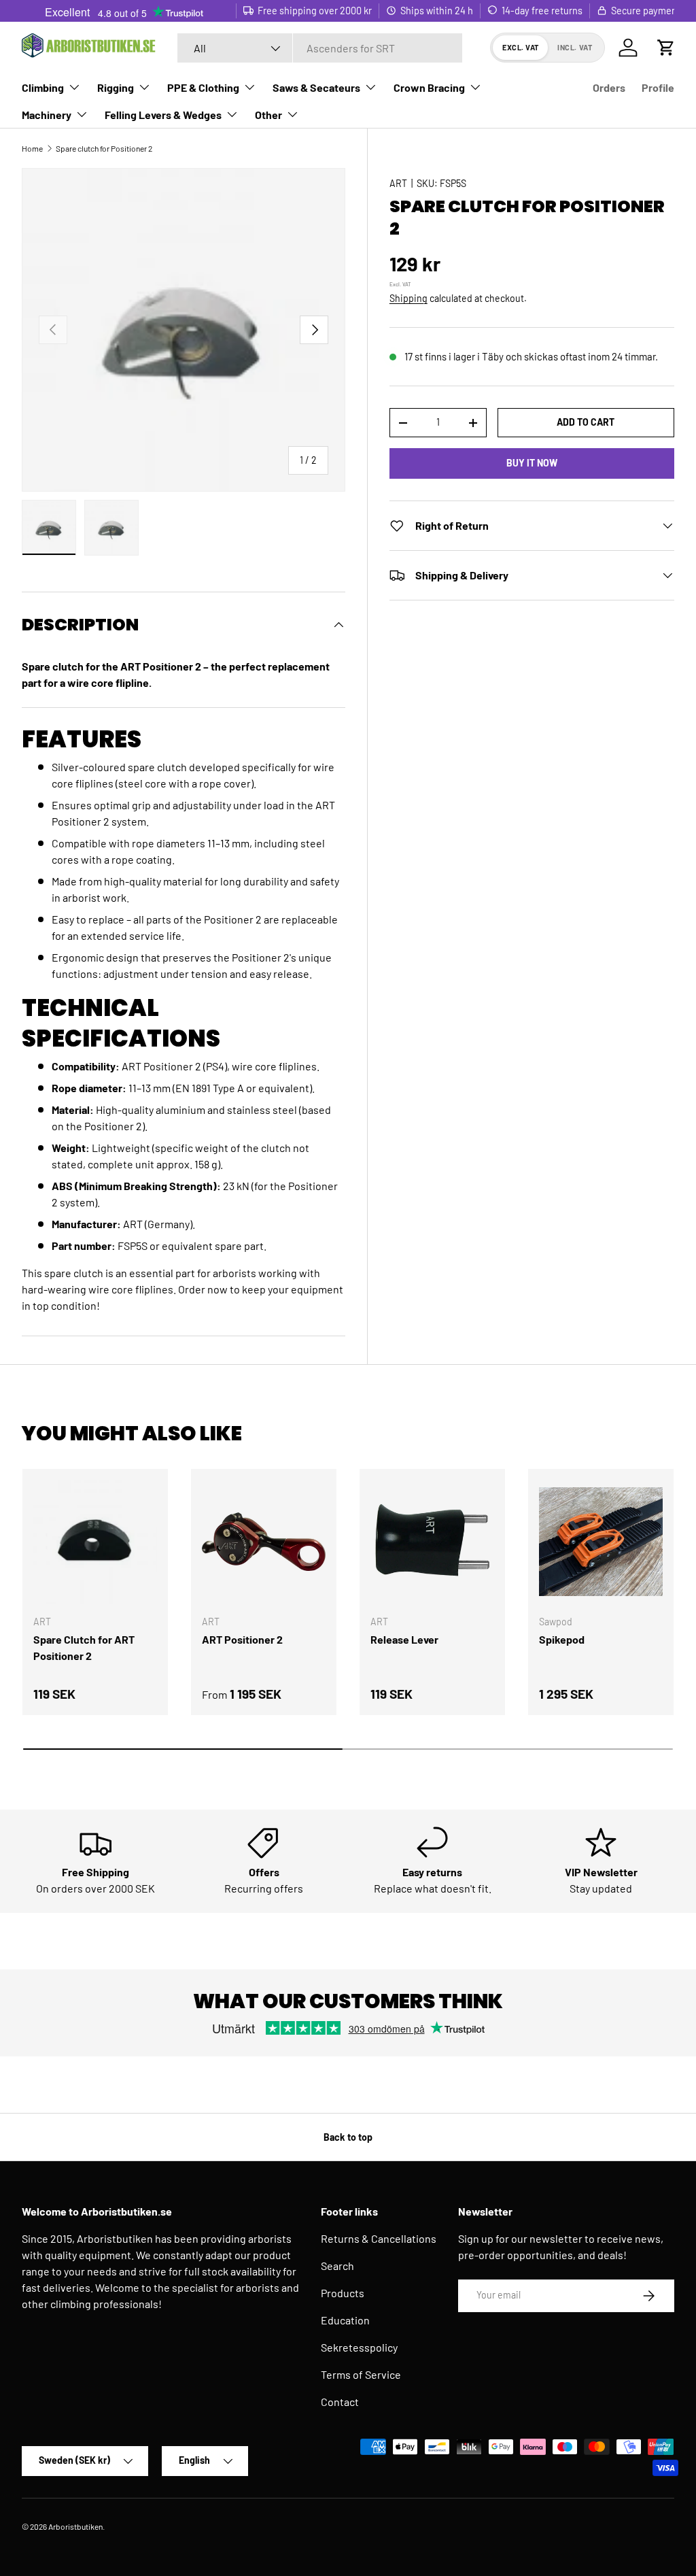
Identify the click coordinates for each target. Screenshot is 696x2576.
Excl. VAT (521, 47)
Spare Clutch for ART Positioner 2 (84, 1647)
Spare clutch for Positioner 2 (104, 148)
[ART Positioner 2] (264, 1542)
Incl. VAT (575, 47)
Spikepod (562, 1639)
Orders (609, 87)
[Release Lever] (432, 1542)
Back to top (348, 2137)
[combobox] (320, 48)
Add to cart (586, 422)
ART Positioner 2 (242, 1639)
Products (343, 2293)
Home (32, 148)
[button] (666, 48)
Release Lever (404, 1639)
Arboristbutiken (75, 2526)
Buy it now (532, 463)
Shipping (408, 298)
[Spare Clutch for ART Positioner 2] (95, 1542)
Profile (658, 87)
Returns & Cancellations (379, 2238)
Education (345, 2320)
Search (337, 2266)
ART (398, 183)
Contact (340, 2402)
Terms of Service (361, 2374)
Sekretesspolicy (359, 2347)
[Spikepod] (601, 1542)
